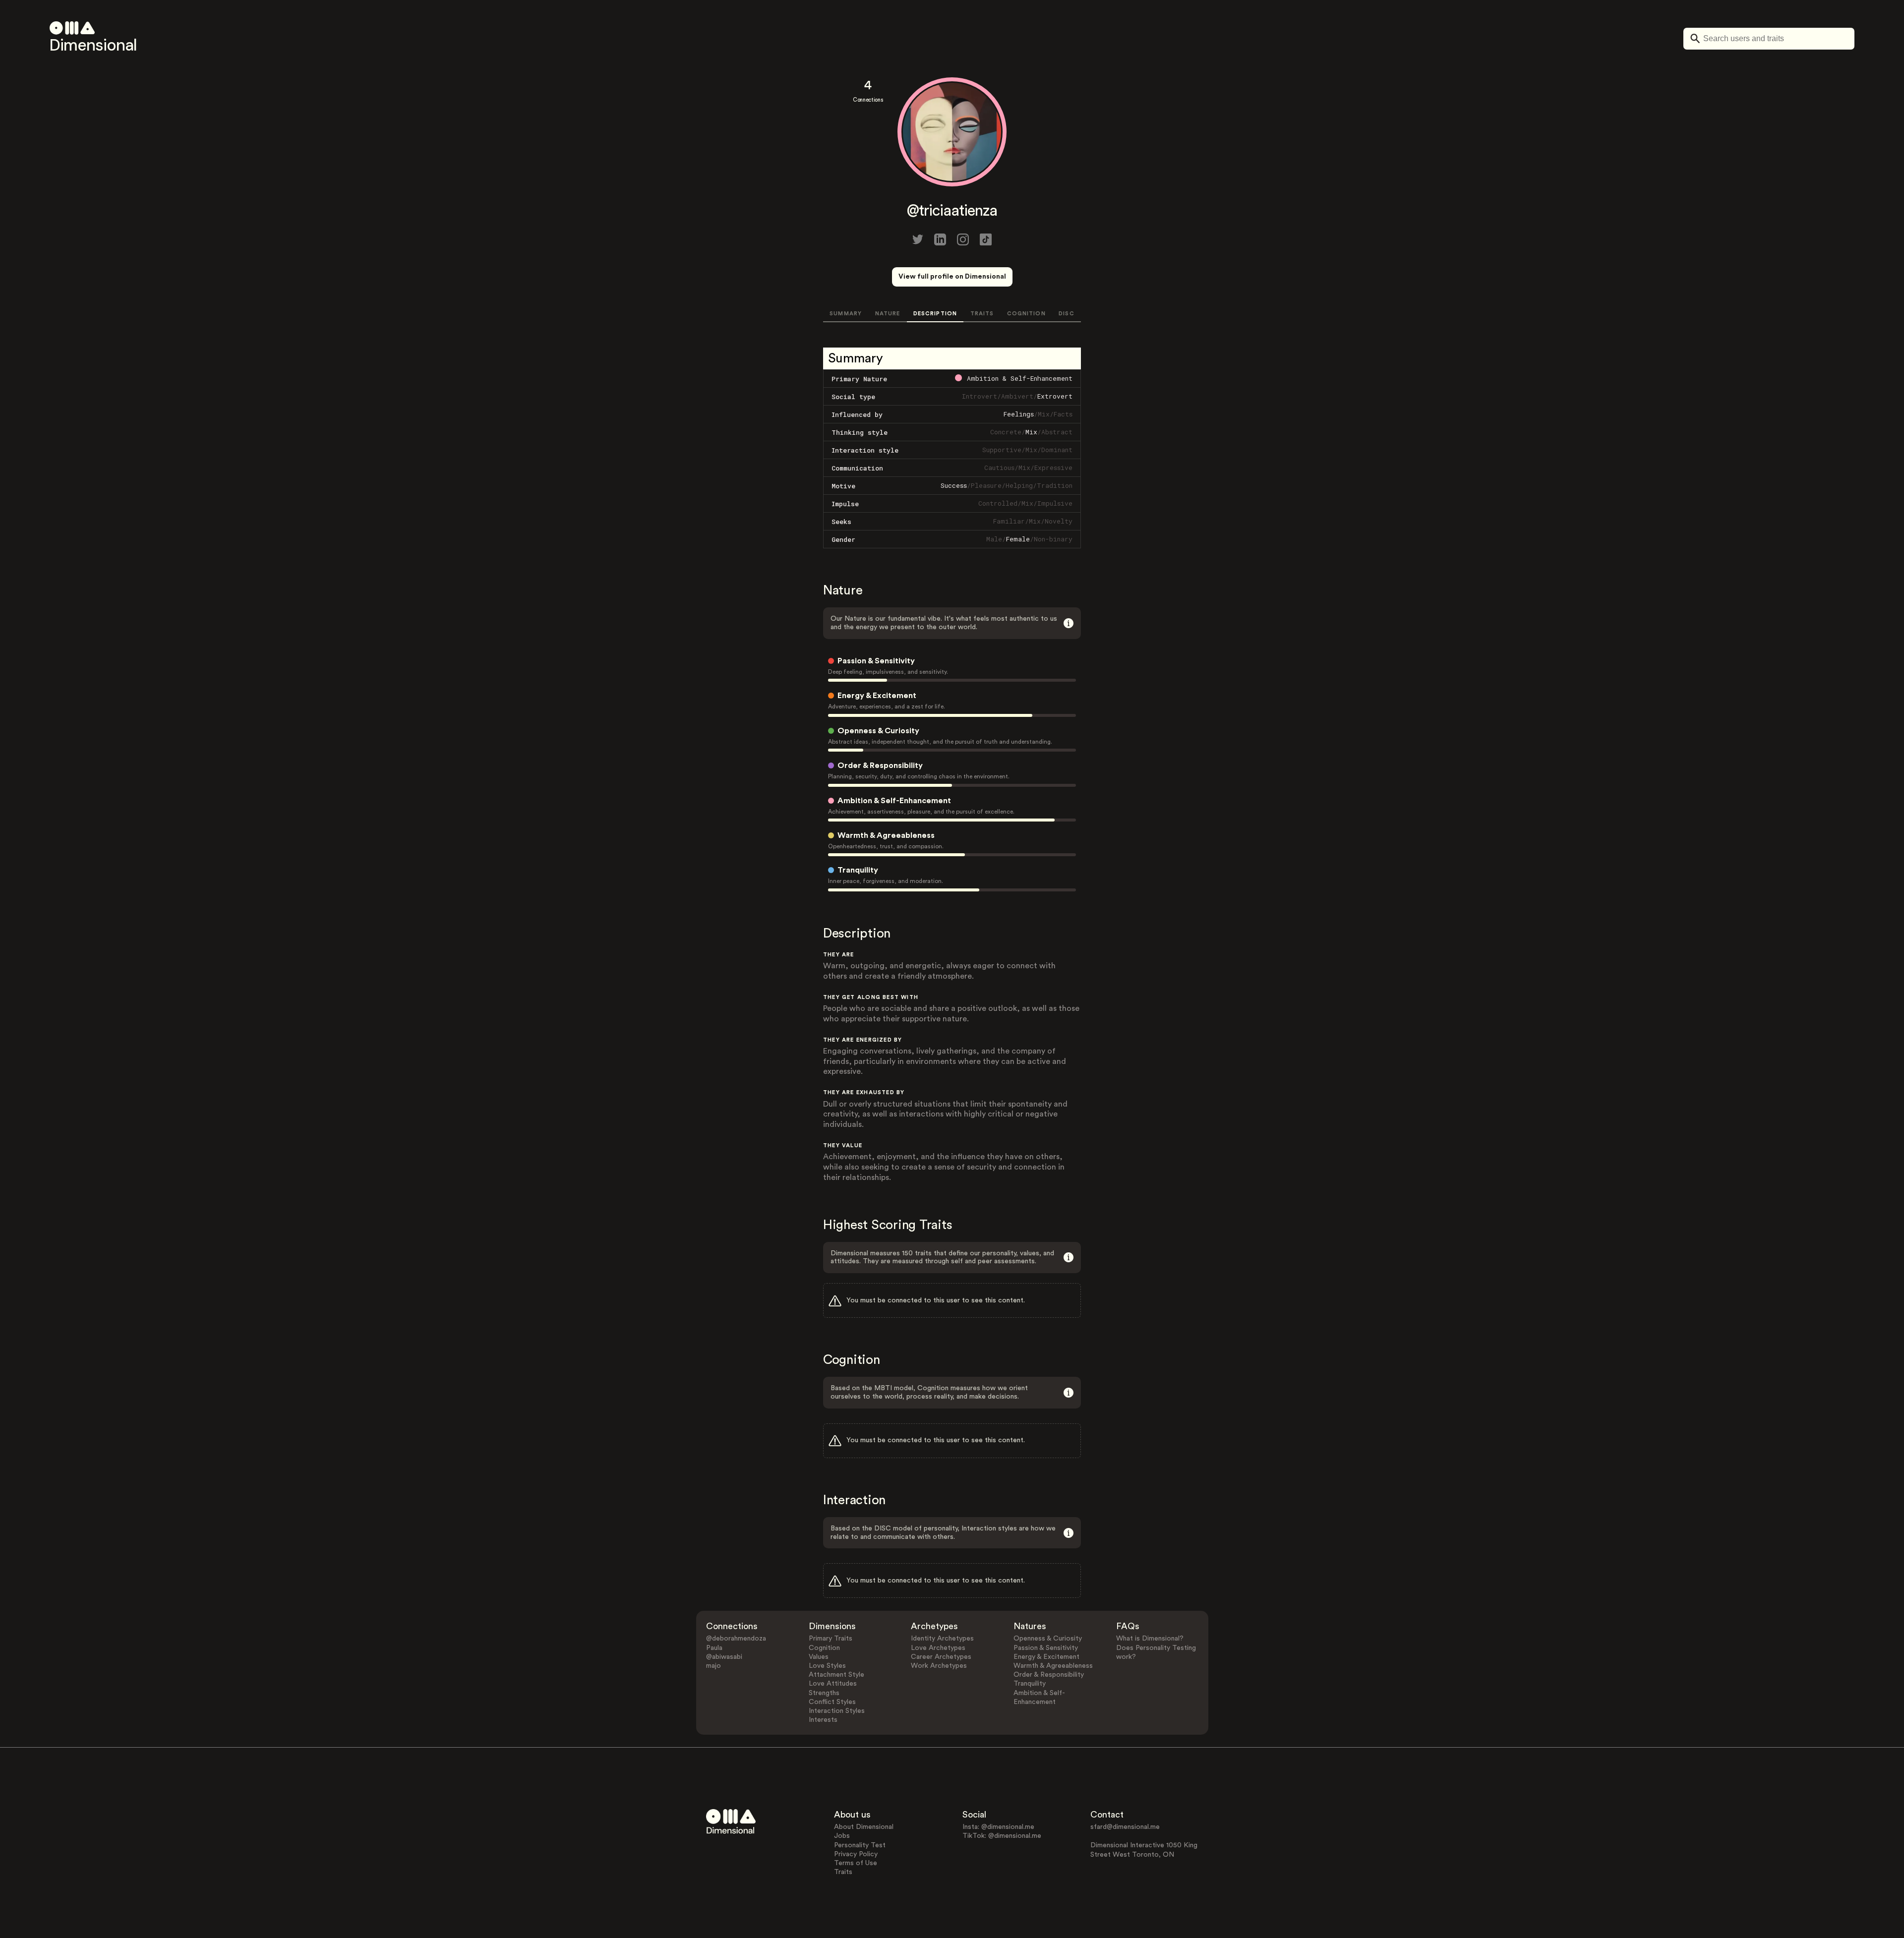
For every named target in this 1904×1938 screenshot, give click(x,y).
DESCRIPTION (935, 314)
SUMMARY (846, 314)
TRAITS (982, 314)
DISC (1066, 314)
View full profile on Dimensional (952, 277)
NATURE (888, 314)
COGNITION (1026, 314)
